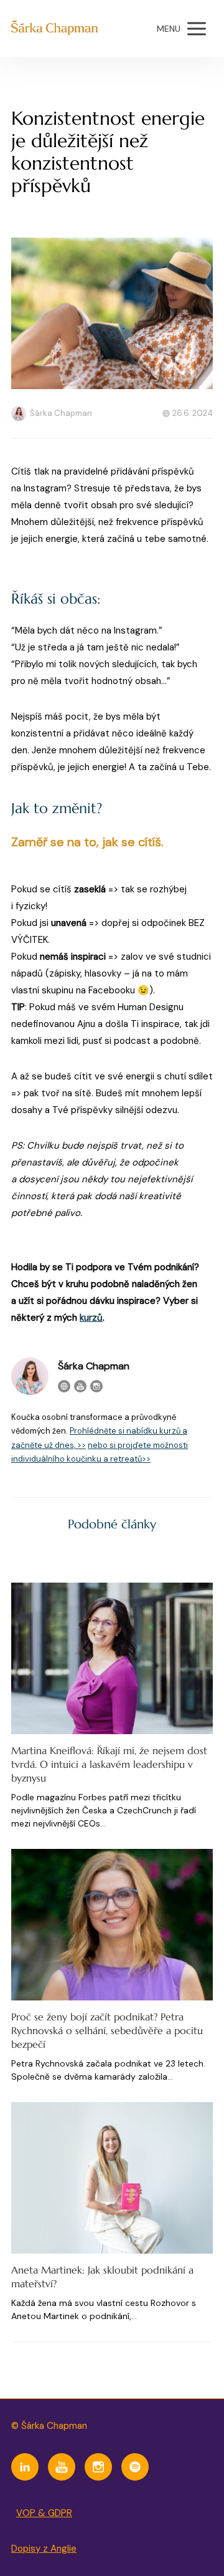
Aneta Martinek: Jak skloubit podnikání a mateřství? (102, 2277)
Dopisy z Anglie (44, 2549)
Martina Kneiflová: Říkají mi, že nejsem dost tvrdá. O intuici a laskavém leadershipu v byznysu (109, 1764)
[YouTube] (80, 1386)
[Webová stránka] (64, 1386)
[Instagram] (96, 1386)
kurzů (91, 1318)
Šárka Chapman (61, 413)
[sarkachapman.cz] (54, 29)
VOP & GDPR (44, 2513)
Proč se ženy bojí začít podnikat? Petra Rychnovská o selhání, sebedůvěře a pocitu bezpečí (107, 2030)
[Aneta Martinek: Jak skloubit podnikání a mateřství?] (112, 2178)
